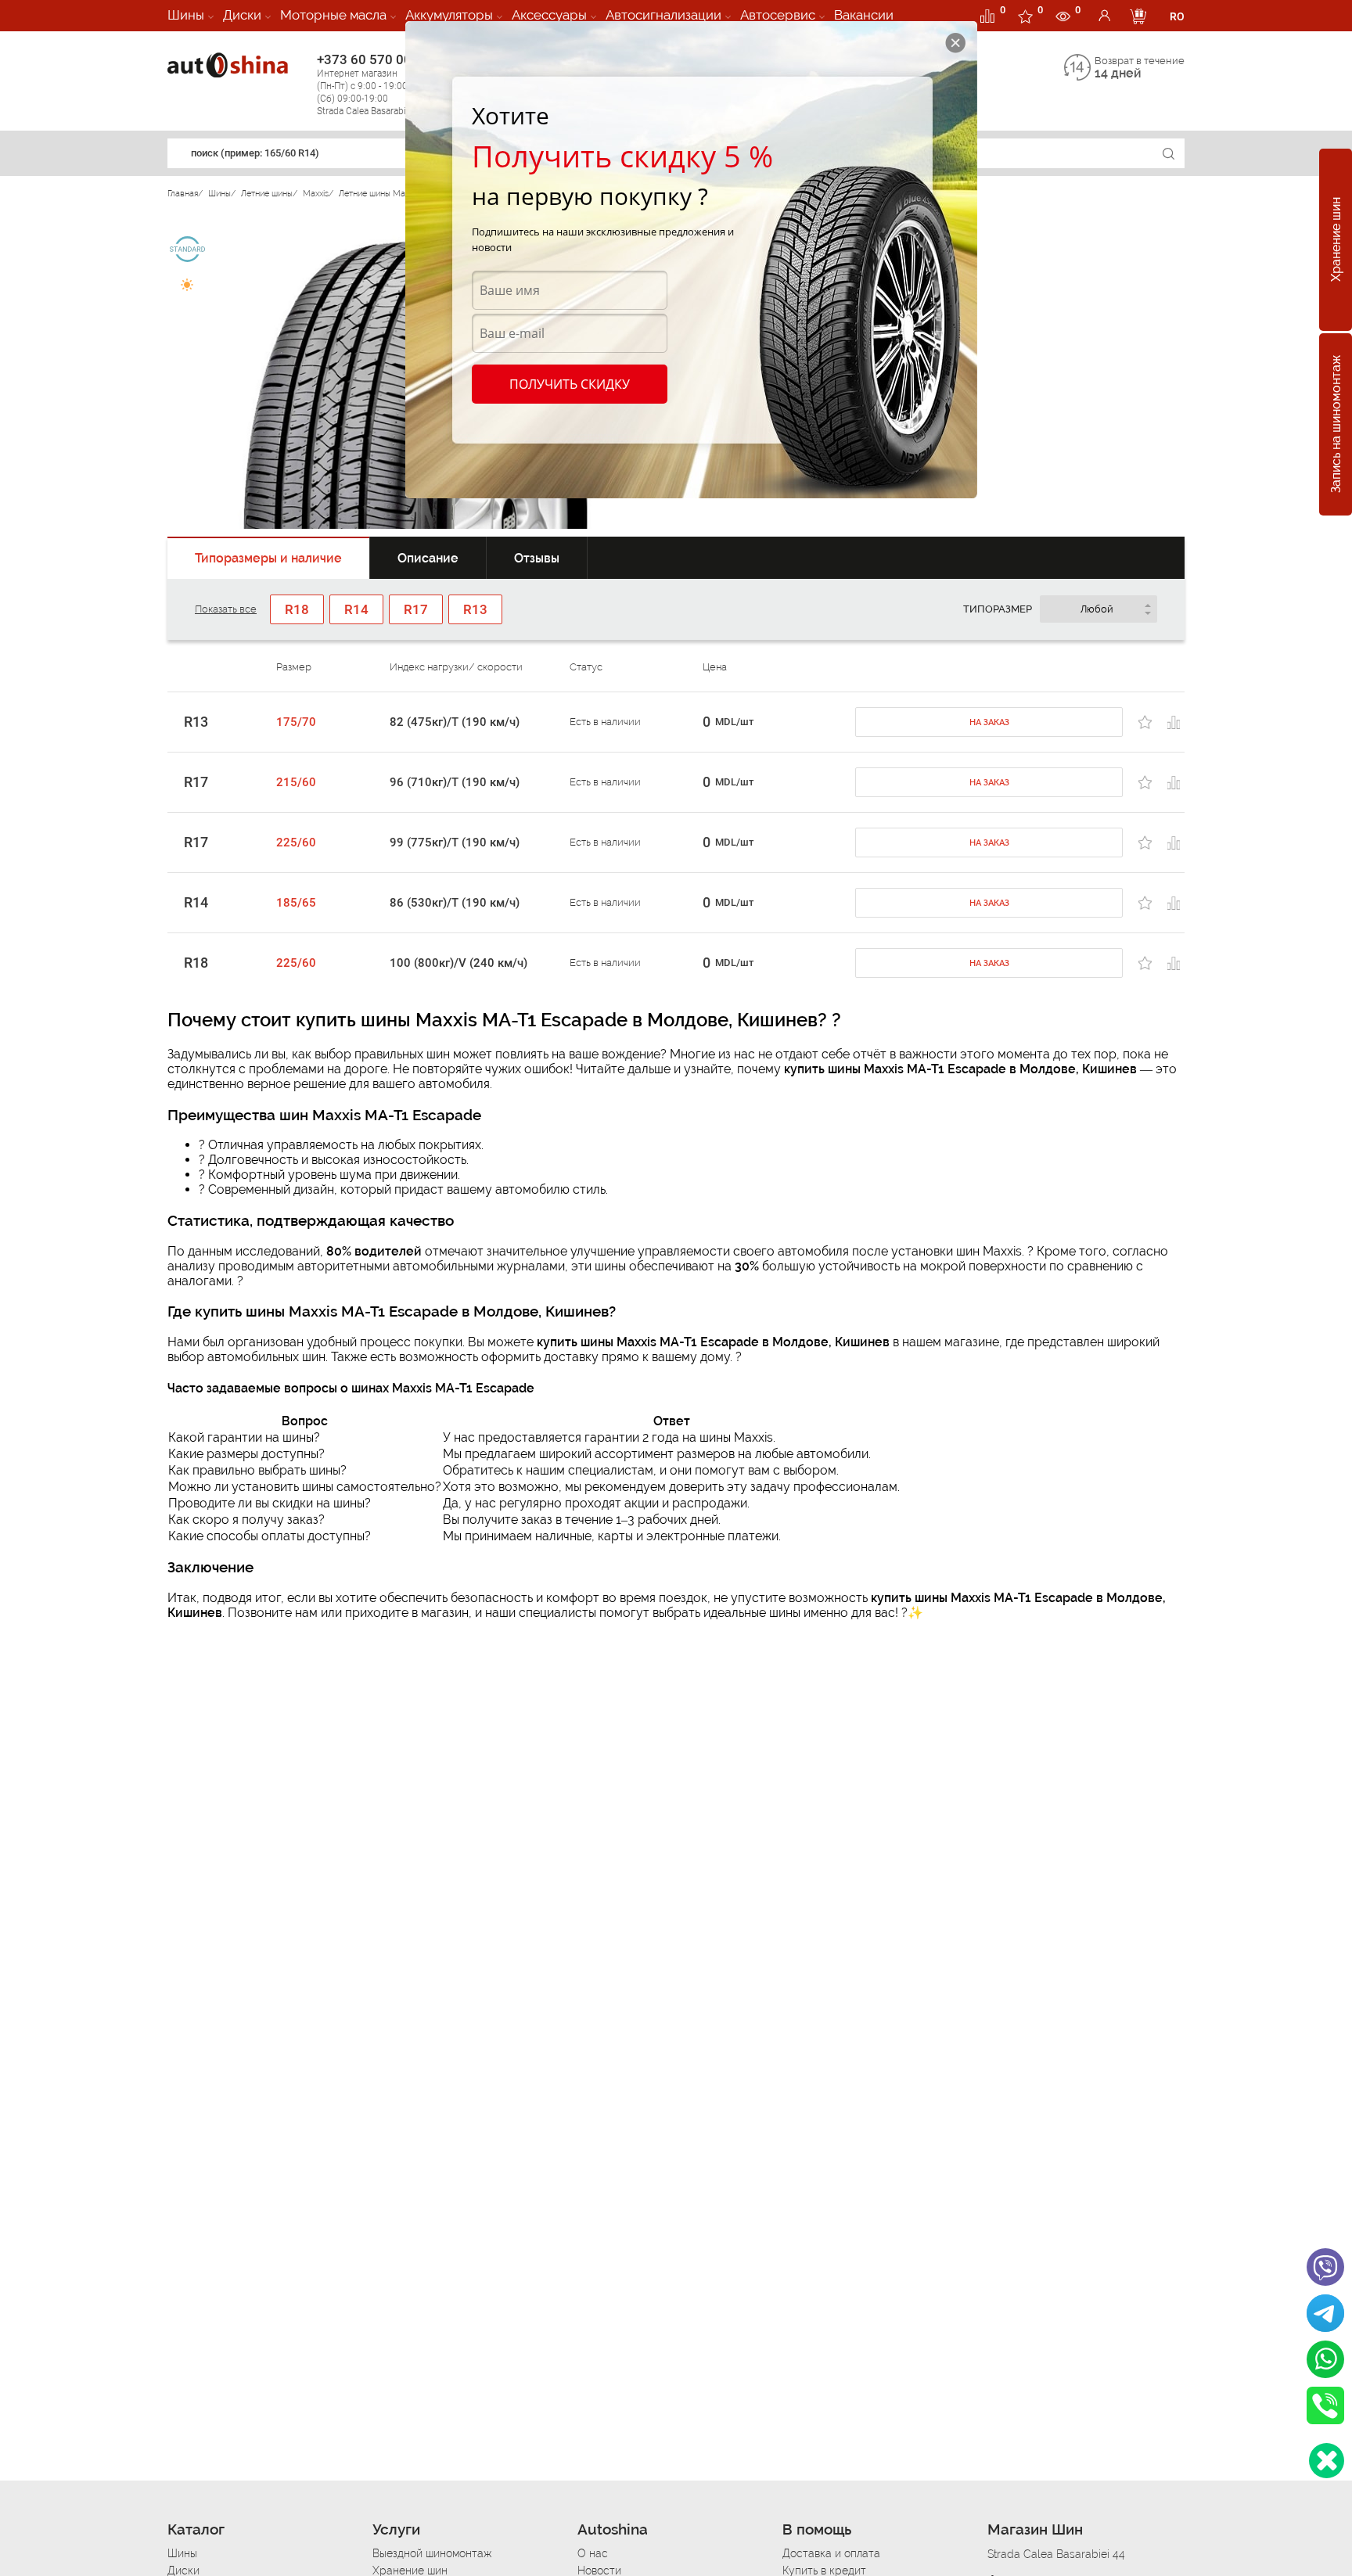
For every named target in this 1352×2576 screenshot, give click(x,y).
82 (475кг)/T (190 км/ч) (455, 722)
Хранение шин (1336, 240)
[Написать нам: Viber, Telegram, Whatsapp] (1327, 2461)
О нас (593, 2553)
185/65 (296, 903)
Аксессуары (549, 15)
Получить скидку (570, 384)
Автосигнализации (663, 15)
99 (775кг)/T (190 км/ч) (455, 842)
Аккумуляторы (449, 15)
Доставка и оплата (831, 2553)
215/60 (296, 782)
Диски (242, 15)
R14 (196, 903)
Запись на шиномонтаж (1336, 425)
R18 (196, 963)
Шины (186, 15)
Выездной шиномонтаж (432, 2553)
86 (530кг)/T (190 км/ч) (455, 903)
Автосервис (778, 15)
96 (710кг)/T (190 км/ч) (455, 782)
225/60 (296, 842)
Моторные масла (333, 15)
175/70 (296, 722)
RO (1177, 16)
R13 (196, 722)
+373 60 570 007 (372, 84)
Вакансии (864, 15)
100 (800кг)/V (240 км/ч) (458, 963)
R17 (196, 782)
